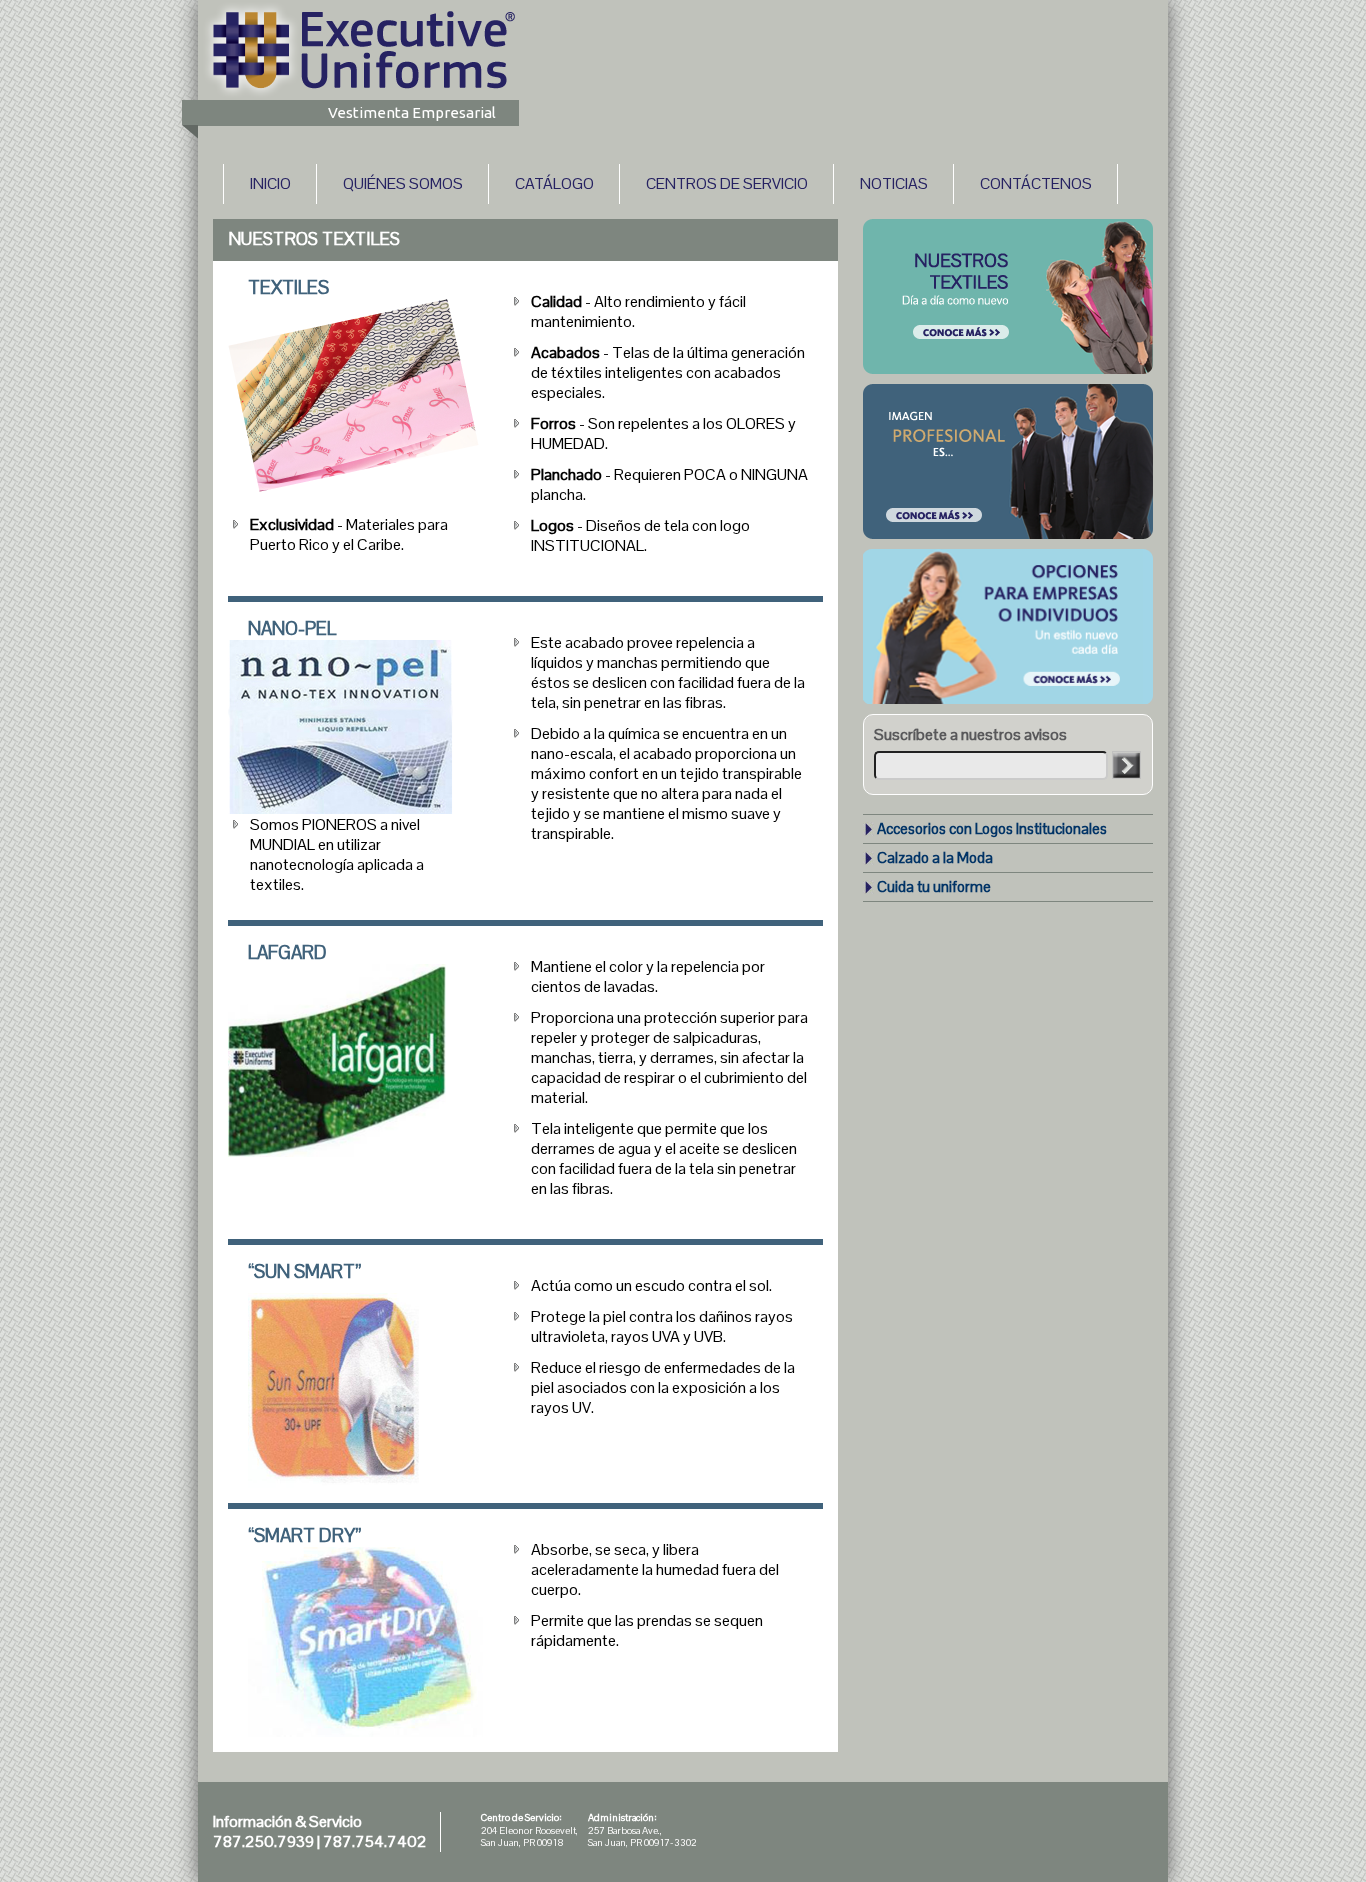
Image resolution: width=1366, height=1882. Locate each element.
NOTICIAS (894, 183)
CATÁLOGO (554, 183)
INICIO (270, 183)
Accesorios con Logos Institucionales (992, 828)
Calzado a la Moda (935, 857)
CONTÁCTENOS (1036, 183)
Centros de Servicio (727, 183)
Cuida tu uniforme (934, 886)
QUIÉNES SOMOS (403, 183)
